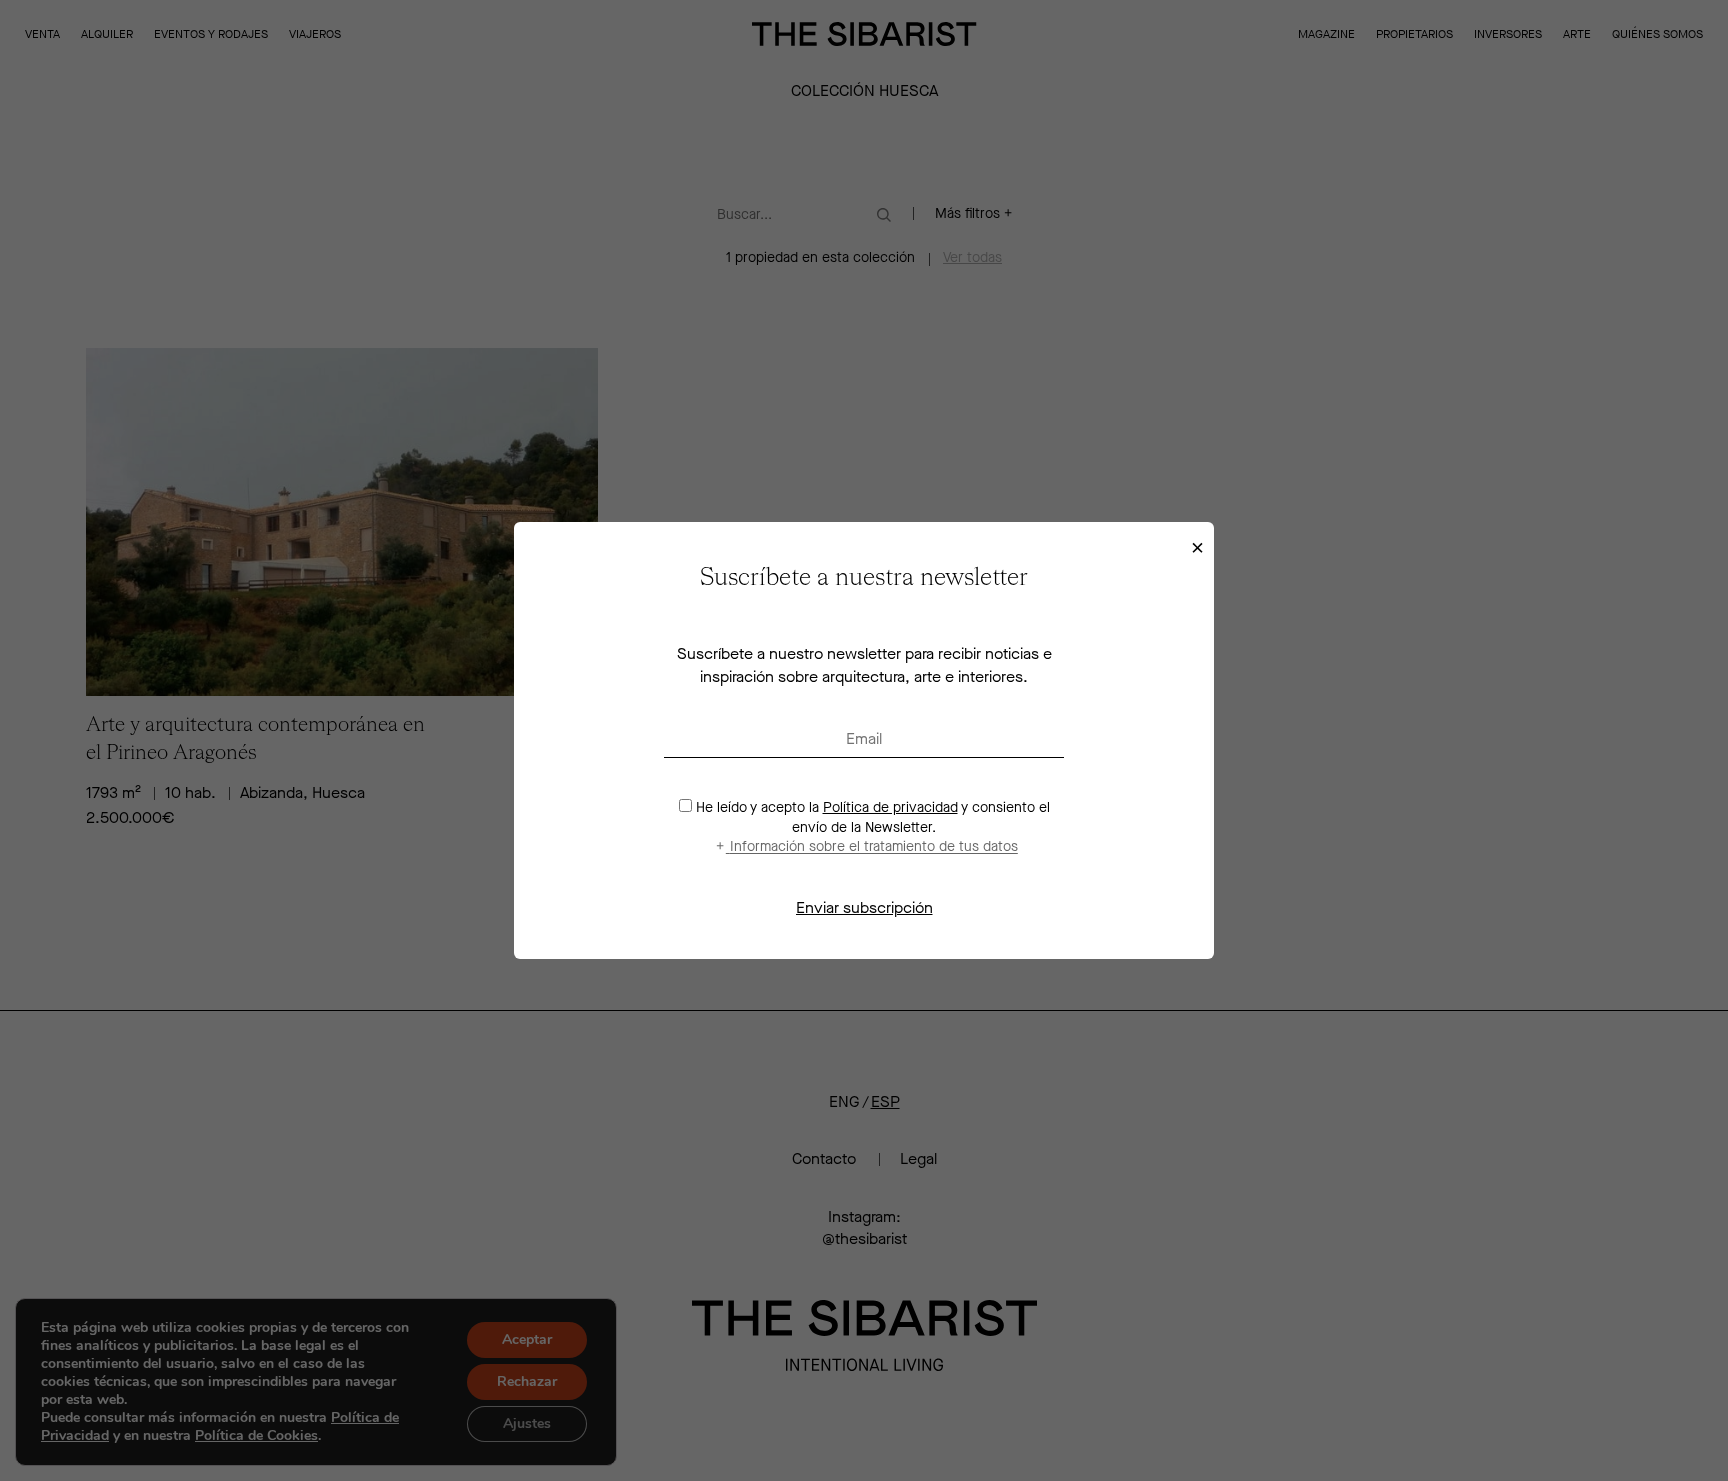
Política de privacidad (890, 807)
